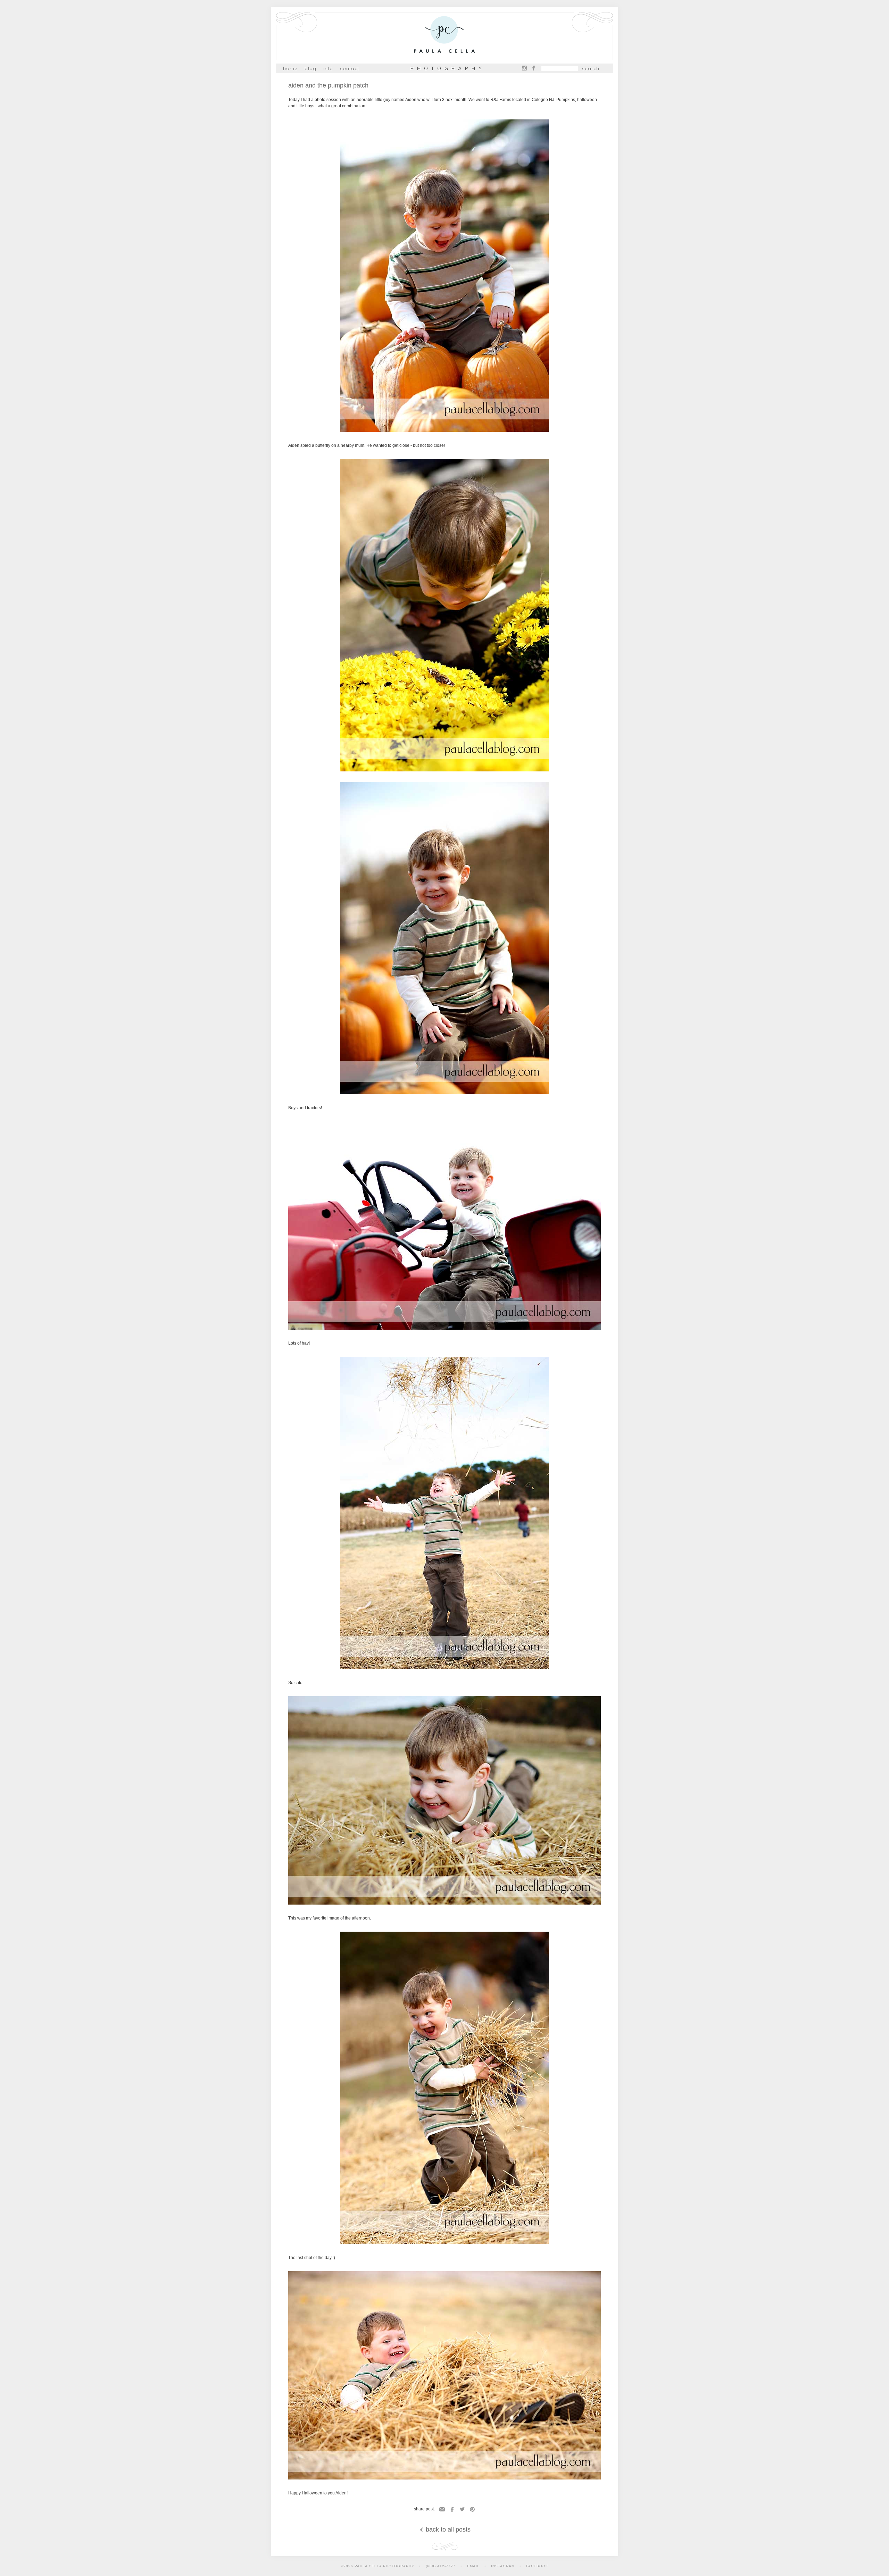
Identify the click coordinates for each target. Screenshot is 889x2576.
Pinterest (472, 2509)
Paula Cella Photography (444, 36)
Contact (350, 68)
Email (442, 2509)
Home (290, 68)
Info (328, 68)
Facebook (533, 68)
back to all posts (447, 2529)
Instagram (524, 68)
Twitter (462, 2509)
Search (591, 68)
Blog (310, 68)
